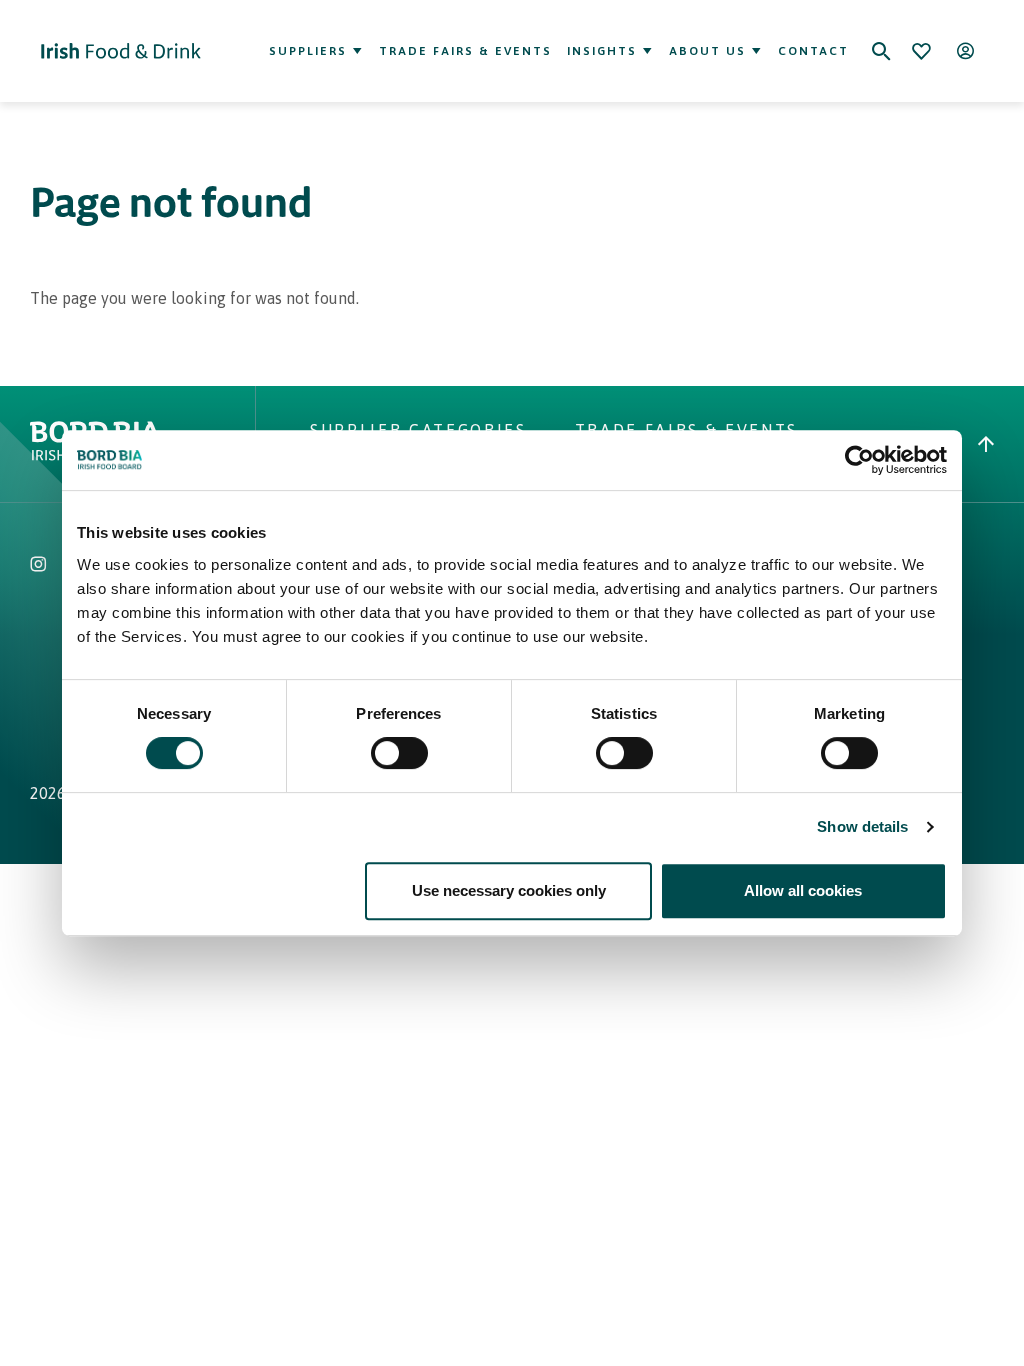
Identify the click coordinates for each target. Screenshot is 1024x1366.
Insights (602, 51)
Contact (813, 51)
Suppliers (308, 51)
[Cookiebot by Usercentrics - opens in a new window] (859, 460)
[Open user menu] (965, 51)
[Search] (881, 51)
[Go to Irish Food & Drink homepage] (121, 51)
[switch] (399, 753)
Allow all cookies (803, 890)
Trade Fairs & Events (465, 51)
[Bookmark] (921, 51)
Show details (862, 826)
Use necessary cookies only (509, 890)
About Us (707, 51)
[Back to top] (986, 444)
